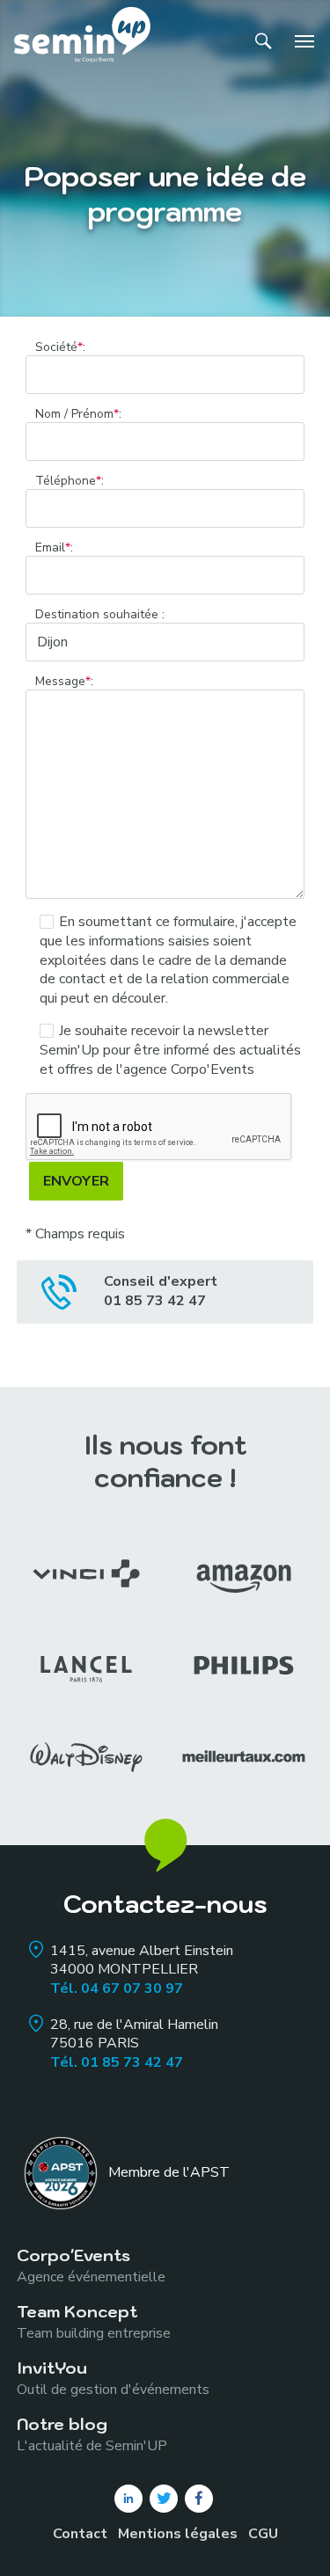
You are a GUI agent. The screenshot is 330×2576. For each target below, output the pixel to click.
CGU (263, 2534)
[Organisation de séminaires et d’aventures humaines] (82, 41)
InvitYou (113, 2378)
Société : (60, 347)
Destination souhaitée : (100, 615)
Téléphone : (70, 481)
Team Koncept (94, 2321)
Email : (54, 548)
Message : (64, 682)
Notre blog (92, 2434)
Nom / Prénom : (78, 414)
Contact (80, 2534)
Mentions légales (178, 2534)
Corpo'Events (91, 2265)
